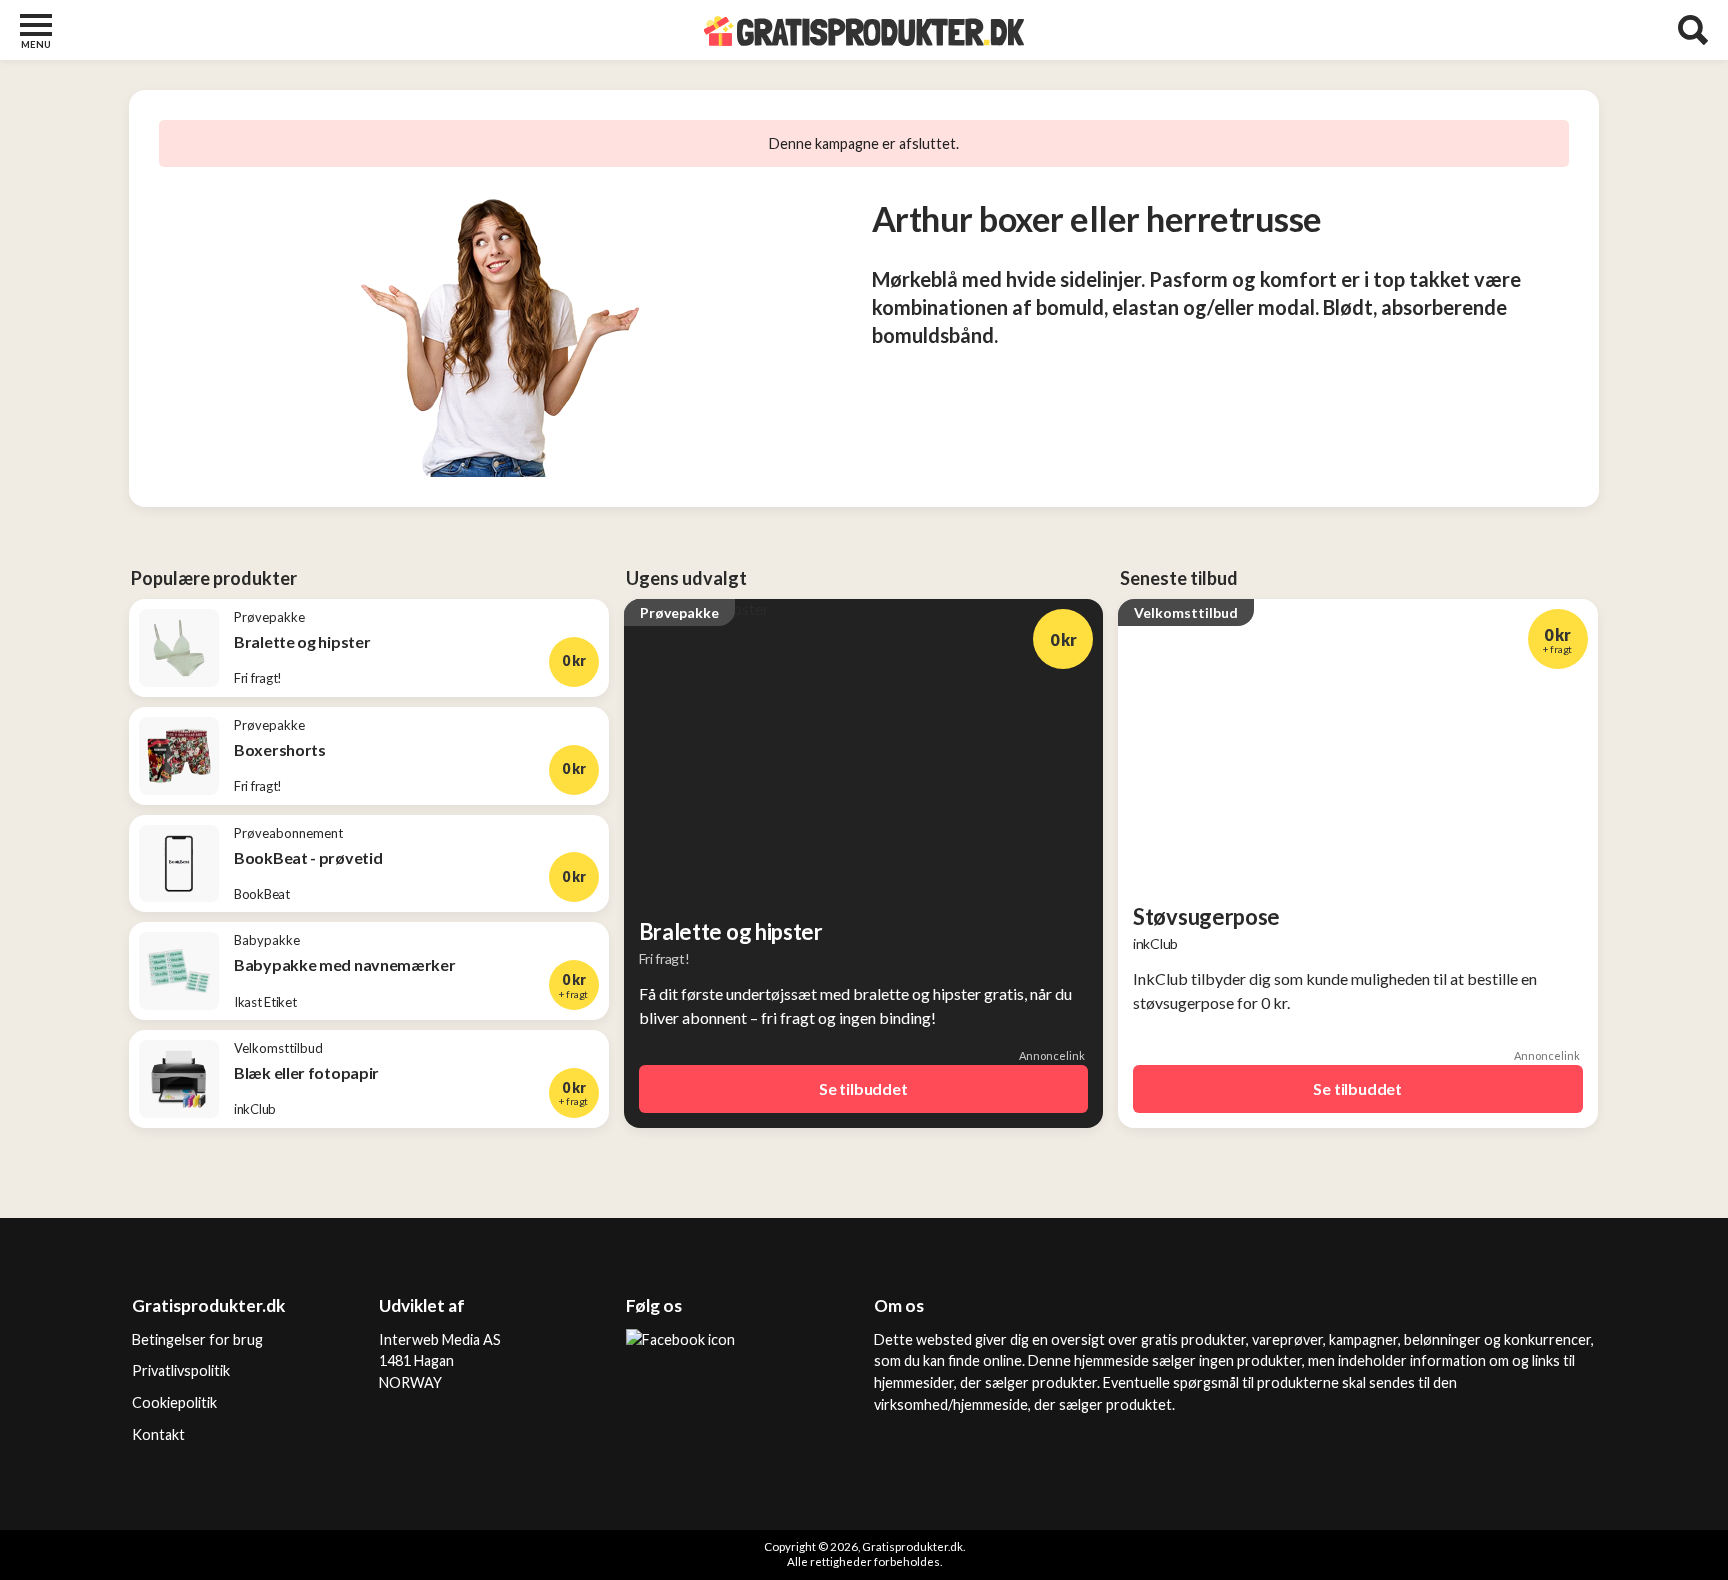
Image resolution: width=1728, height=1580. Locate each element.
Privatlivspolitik (181, 1370)
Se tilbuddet (863, 1088)
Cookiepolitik (174, 1402)
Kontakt (158, 1434)
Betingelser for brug (197, 1339)
